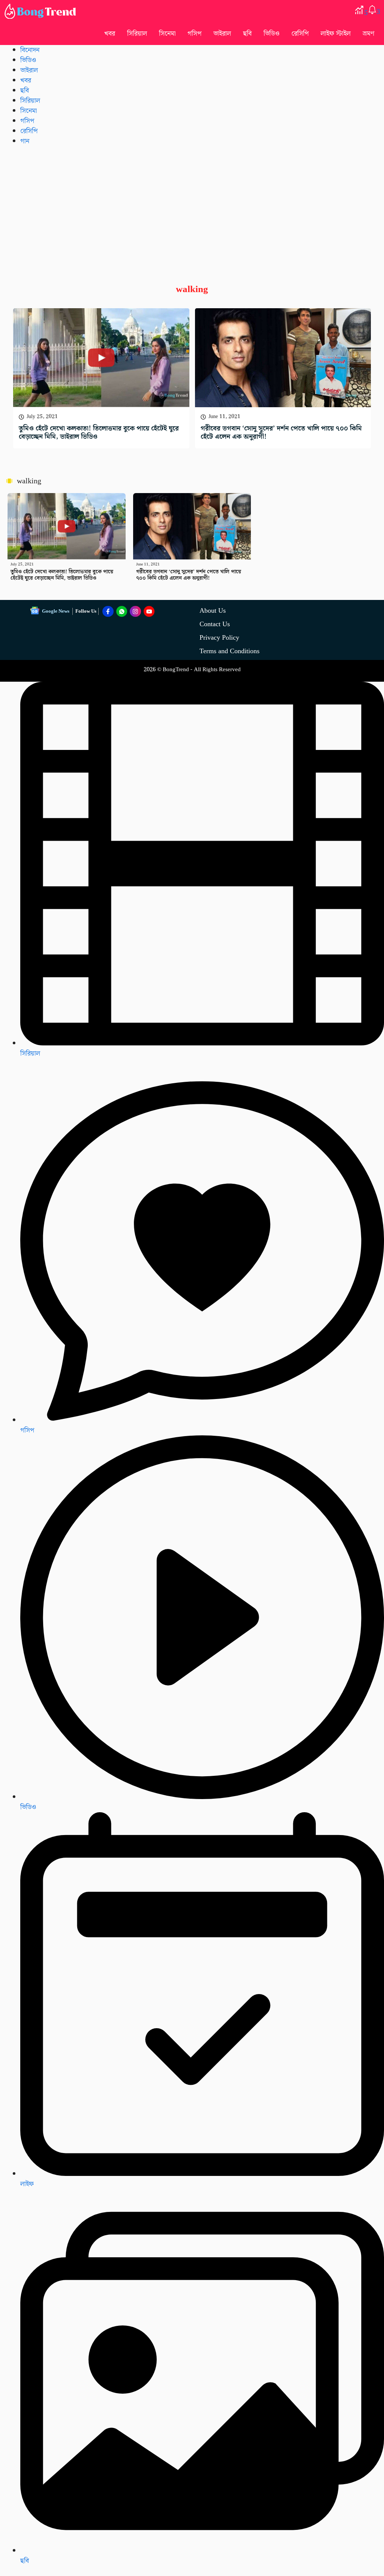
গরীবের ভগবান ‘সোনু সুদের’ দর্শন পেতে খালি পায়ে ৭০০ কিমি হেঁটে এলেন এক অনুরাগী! (281, 433)
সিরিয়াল (137, 34)
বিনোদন (30, 50)
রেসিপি (300, 34)
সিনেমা (167, 34)
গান (25, 141)
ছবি (247, 34)
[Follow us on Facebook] (108, 612)
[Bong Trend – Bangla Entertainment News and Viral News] (42, 11)
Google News (56, 611)
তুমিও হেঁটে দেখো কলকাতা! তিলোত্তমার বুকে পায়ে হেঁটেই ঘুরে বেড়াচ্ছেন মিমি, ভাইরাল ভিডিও (99, 433)
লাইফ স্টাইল (336, 34)
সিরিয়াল (30, 1053)
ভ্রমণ (368, 34)
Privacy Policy (219, 638)
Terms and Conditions (229, 651)
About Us (213, 611)
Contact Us (215, 624)
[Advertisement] (192, 209)
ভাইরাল (222, 34)
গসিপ (194, 34)
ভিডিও (271, 34)
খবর (110, 34)
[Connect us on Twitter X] (135, 612)
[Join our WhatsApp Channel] (122, 612)
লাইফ (27, 2184)
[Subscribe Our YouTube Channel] (149, 612)
